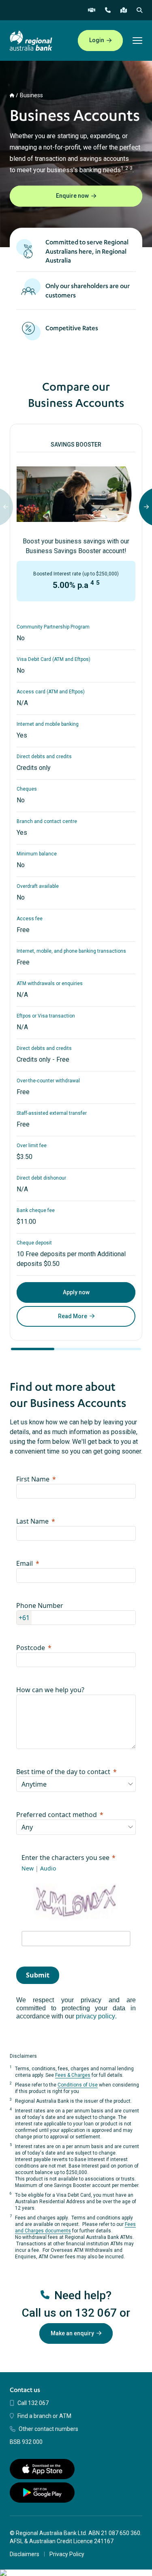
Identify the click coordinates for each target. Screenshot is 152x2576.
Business (31, 95)
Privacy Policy (67, 2554)
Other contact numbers (48, 2429)
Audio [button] (48, 1868)
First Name (33, 1479)
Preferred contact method (57, 1815)
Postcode (31, 1648)
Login (97, 40)
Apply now (76, 1292)
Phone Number (40, 1605)
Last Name (32, 1521)
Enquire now (72, 196)
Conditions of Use (78, 2085)
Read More (73, 1316)
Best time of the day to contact (63, 1772)
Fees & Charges (73, 2075)
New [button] (28, 1868)
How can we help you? (50, 1690)
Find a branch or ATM (44, 2416)
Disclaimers (25, 2554)
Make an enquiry (72, 2333)
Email (25, 1563)
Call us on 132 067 (69, 2313)
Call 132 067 (33, 2403)
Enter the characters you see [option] (65, 1858)
